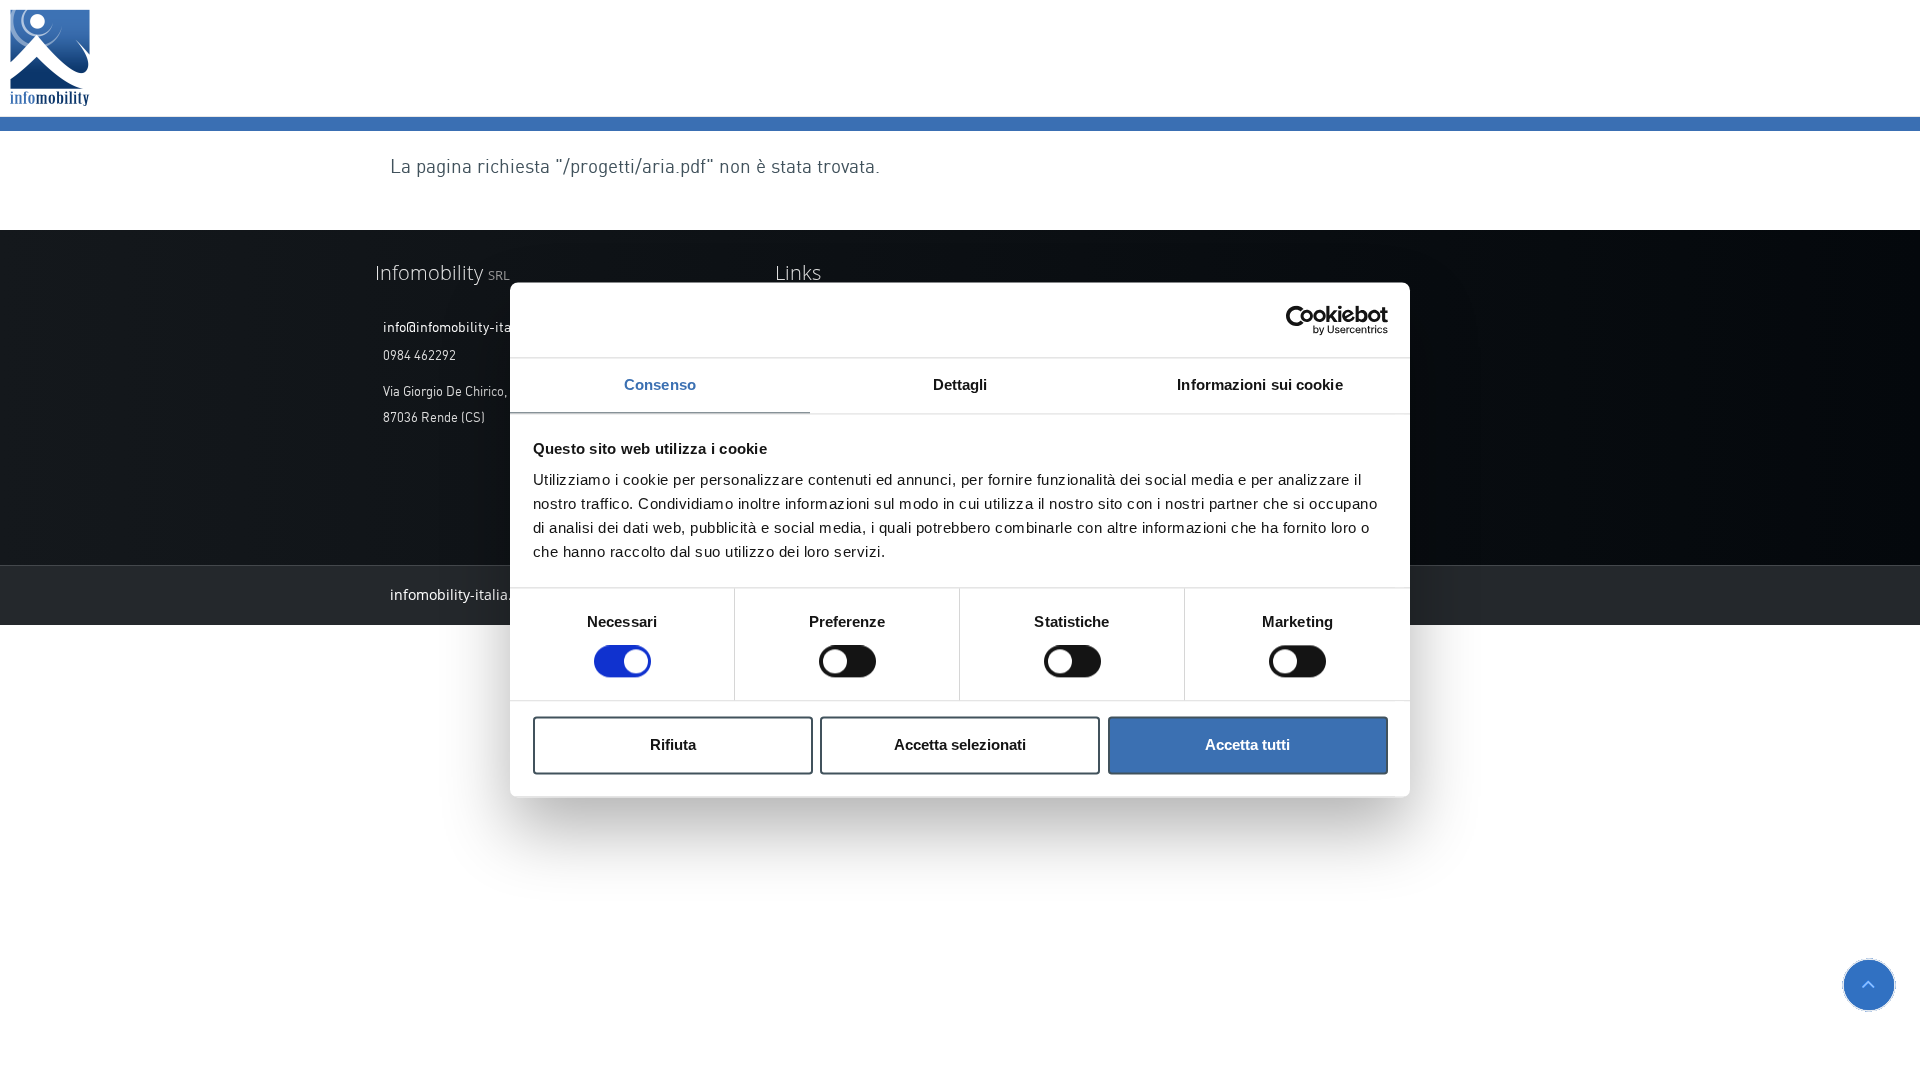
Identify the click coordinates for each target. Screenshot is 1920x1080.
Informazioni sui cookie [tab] (1259, 384)
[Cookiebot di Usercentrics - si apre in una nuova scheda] (1300, 320)
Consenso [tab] (660, 384)
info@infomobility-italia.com (469, 328)
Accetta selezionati (960, 744)
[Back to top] (1869, 985)
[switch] (847, 662)
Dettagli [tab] (960, 384)
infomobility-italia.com (465, 594)
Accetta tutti (1247, 744)
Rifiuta (673, 744)
